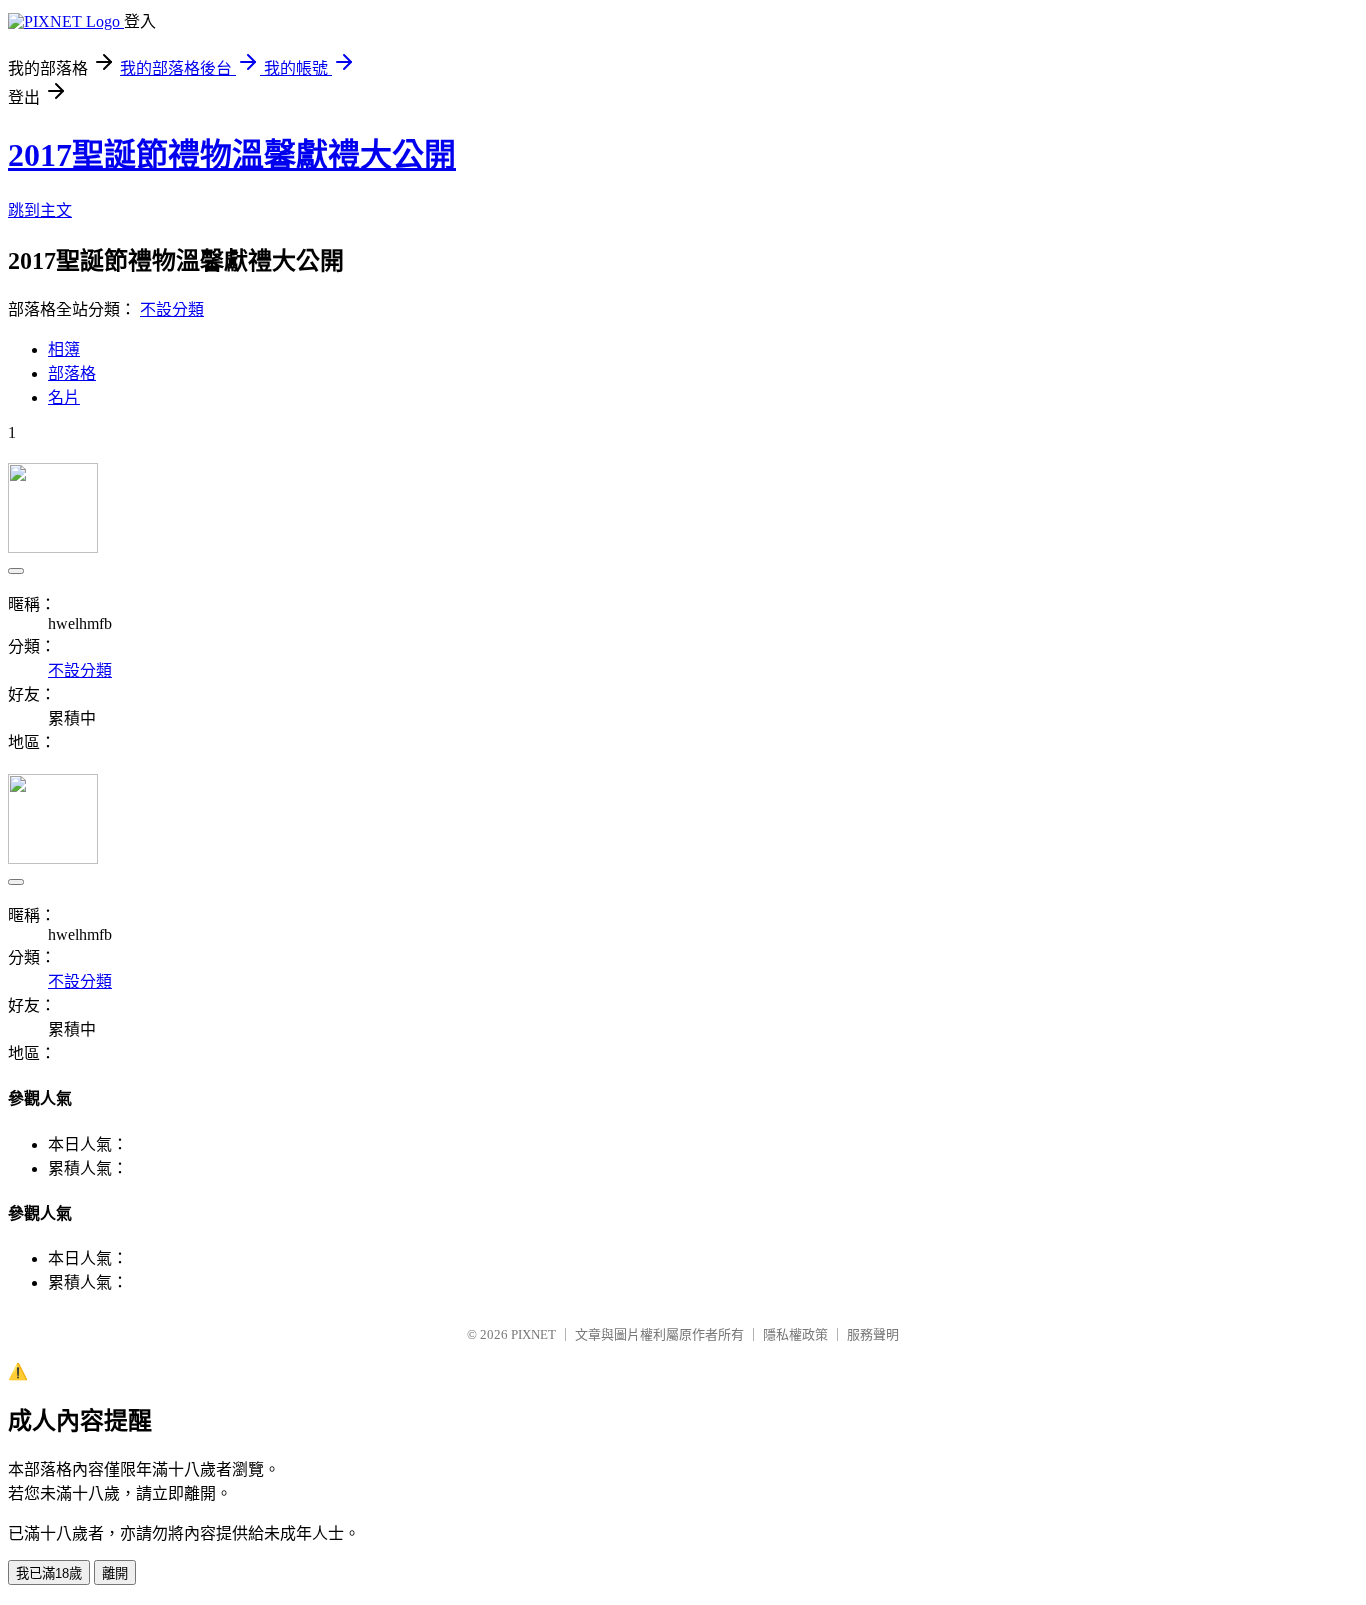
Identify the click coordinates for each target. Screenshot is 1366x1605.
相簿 (64, 349)
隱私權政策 (795, 1334)
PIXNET (533, 1334)
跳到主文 (40, 210)
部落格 (72, 373)
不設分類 (172, 309)
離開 (115, 1573)
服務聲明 (873, 1334)
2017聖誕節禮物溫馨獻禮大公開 (232, 155)
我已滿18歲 (49, 1573)
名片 (64, 397)
